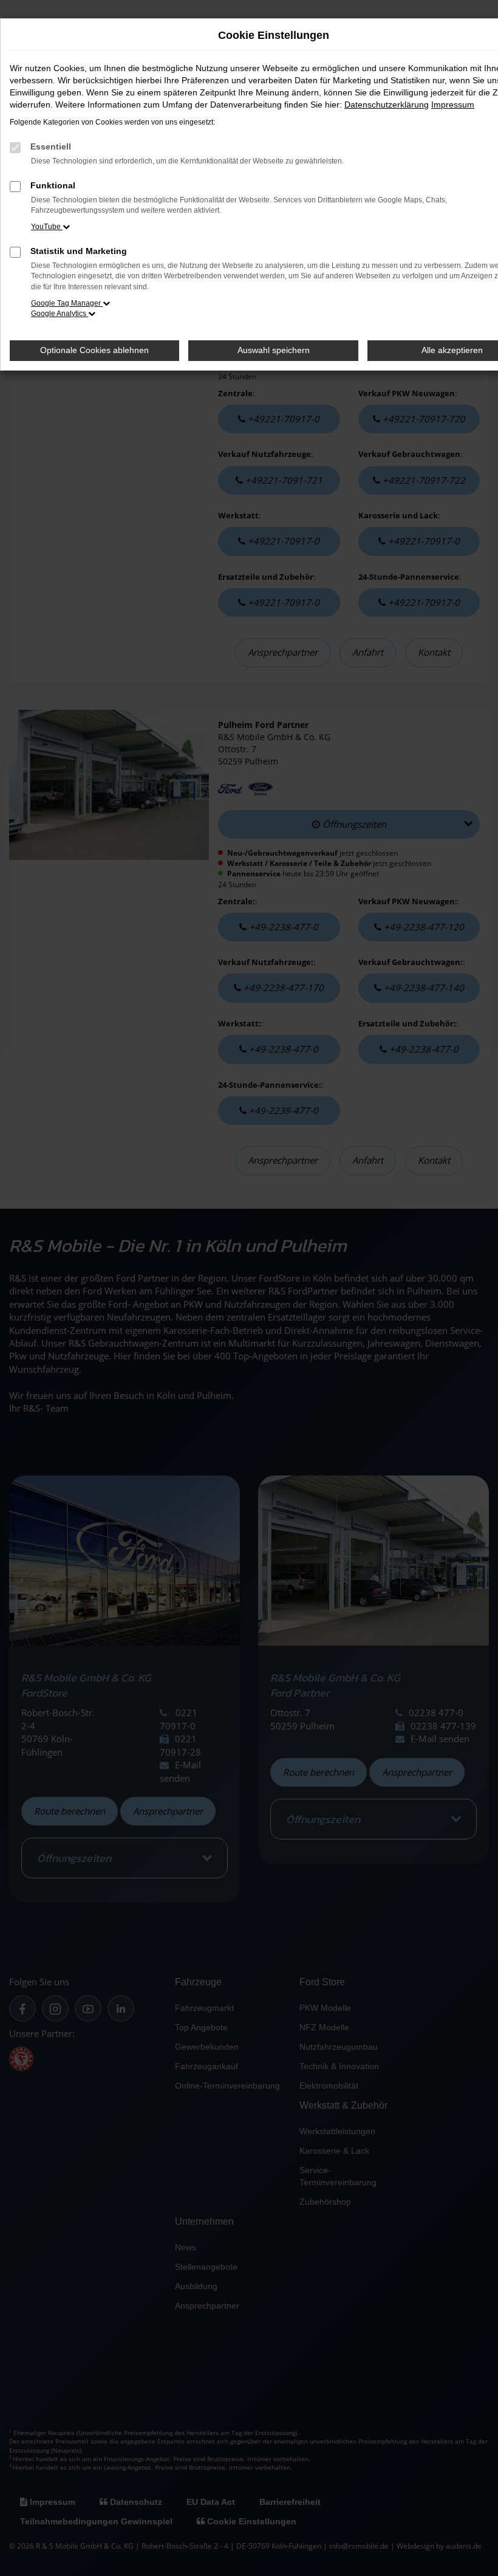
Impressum (453, 105)
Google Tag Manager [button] (67, 303)
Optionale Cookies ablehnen (94, 350)
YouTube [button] (47, 227)
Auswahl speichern (274, 350)
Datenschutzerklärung (387, 105)
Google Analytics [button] (60, 314)
